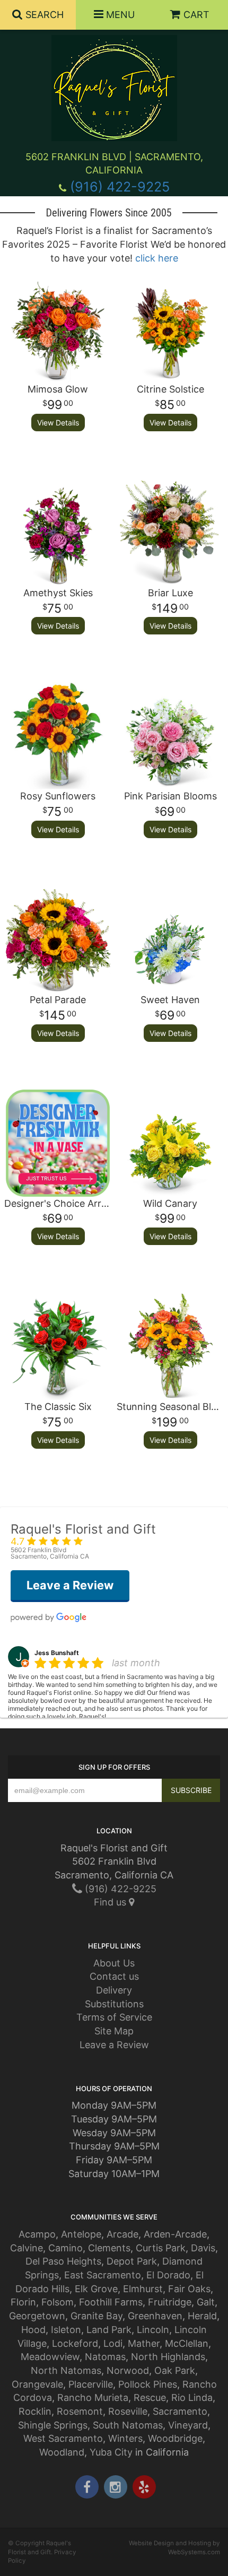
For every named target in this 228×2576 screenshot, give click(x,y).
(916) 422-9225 (120, 187)
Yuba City (111, 2452)
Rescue (150, 2397)
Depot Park (132, 2261)
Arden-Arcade (175, 2234)
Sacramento (180, 2411)
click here (157, 258)
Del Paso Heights (63, 2261)
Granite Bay (97, 2316)
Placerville (91, 2384)
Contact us (114, 1976)
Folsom (58, 2302)
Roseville (128, 2411)
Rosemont (80, 2411)
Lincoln (153, 2330)
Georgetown (37, 2316)
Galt (206, 2302)
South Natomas (128, 2425)
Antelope (81, 2234)
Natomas (105, 2357)
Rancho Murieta (93, 2397)
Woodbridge (175, 2438)
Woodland (62, 2452)
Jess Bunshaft (57, 1653)
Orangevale (37, 2384)
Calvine (27, 2248)
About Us (114, 1963)
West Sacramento (63, 2438)
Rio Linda (192, 2397)
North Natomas (66, 2370)
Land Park (109, 2330)
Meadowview (50, 2357)
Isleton (66, 2330)
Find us (111, 1902)
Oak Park (175, 2370)
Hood (33, 2330)
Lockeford (75, 2343)
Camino (65, 2248)
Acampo (37, 2234)
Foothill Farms (111, 2302)
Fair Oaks (189, 2289)
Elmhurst (143, 2289)
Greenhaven (155, 2316)
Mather (144, 2343)
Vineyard (188, 2425)
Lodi (113, 2343)
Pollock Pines (148, 2384)
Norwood (128, 2370)
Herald (202, 2316)
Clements (109, 2248)
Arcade (122, 2234)
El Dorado (168, 2275)
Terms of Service (114, 2017)
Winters (125, 2438)
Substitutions (114, 2004)
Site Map (114, 2031)
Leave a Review (114, 2045)
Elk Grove (96, 2289)
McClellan (187, 2343)
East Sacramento (103, 2275)
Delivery (114, 1990)
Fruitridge (170, 2302)
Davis (203, 2248)
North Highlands (168, 2357)
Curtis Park (161, 2248)
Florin (23, 2302)
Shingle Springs (53, 2425)
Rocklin (35, 2411)
